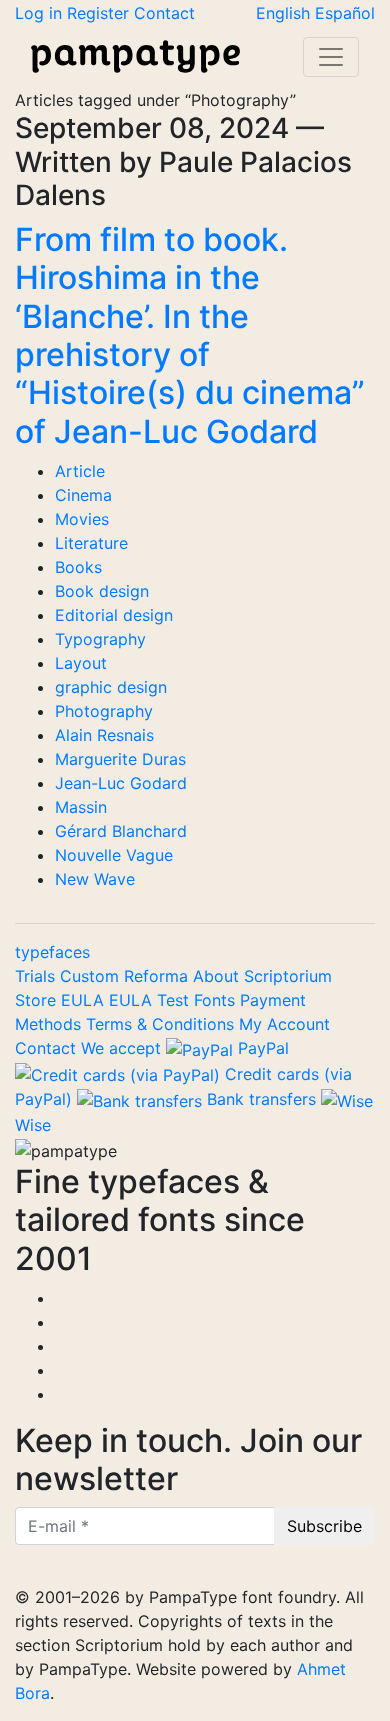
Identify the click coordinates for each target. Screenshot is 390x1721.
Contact (164, 13)
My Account (284, 1024)
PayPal (261, 1048)
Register (100, 13)
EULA (85, 1000)
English (285, 13)
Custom (92, 976)
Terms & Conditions (162, 1024)
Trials (37, 976)
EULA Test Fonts (174, 1000)
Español (345, 13)
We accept (121, 1048)
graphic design (111, 687)
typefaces (52, 952)
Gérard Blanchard (121, 831)
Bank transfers (261, 1099)
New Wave (95, 879)
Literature (91, 543)
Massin (81, 807)
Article (80, 471)
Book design (102, 591)
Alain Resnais (104, 735)
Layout (81, 663)
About (218, 976)
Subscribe (324, 1526)
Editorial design (114, 615)
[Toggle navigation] (331, 57)
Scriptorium (288, 976)
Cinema (83, 495)
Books (78, 567)
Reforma (158, 976)
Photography (104, 711)
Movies (82, 519)
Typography (100, 639)
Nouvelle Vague (114, 855)
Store (38, 1000)
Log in (41, 13)
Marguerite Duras (120, 759)
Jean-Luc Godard (121, 783)
